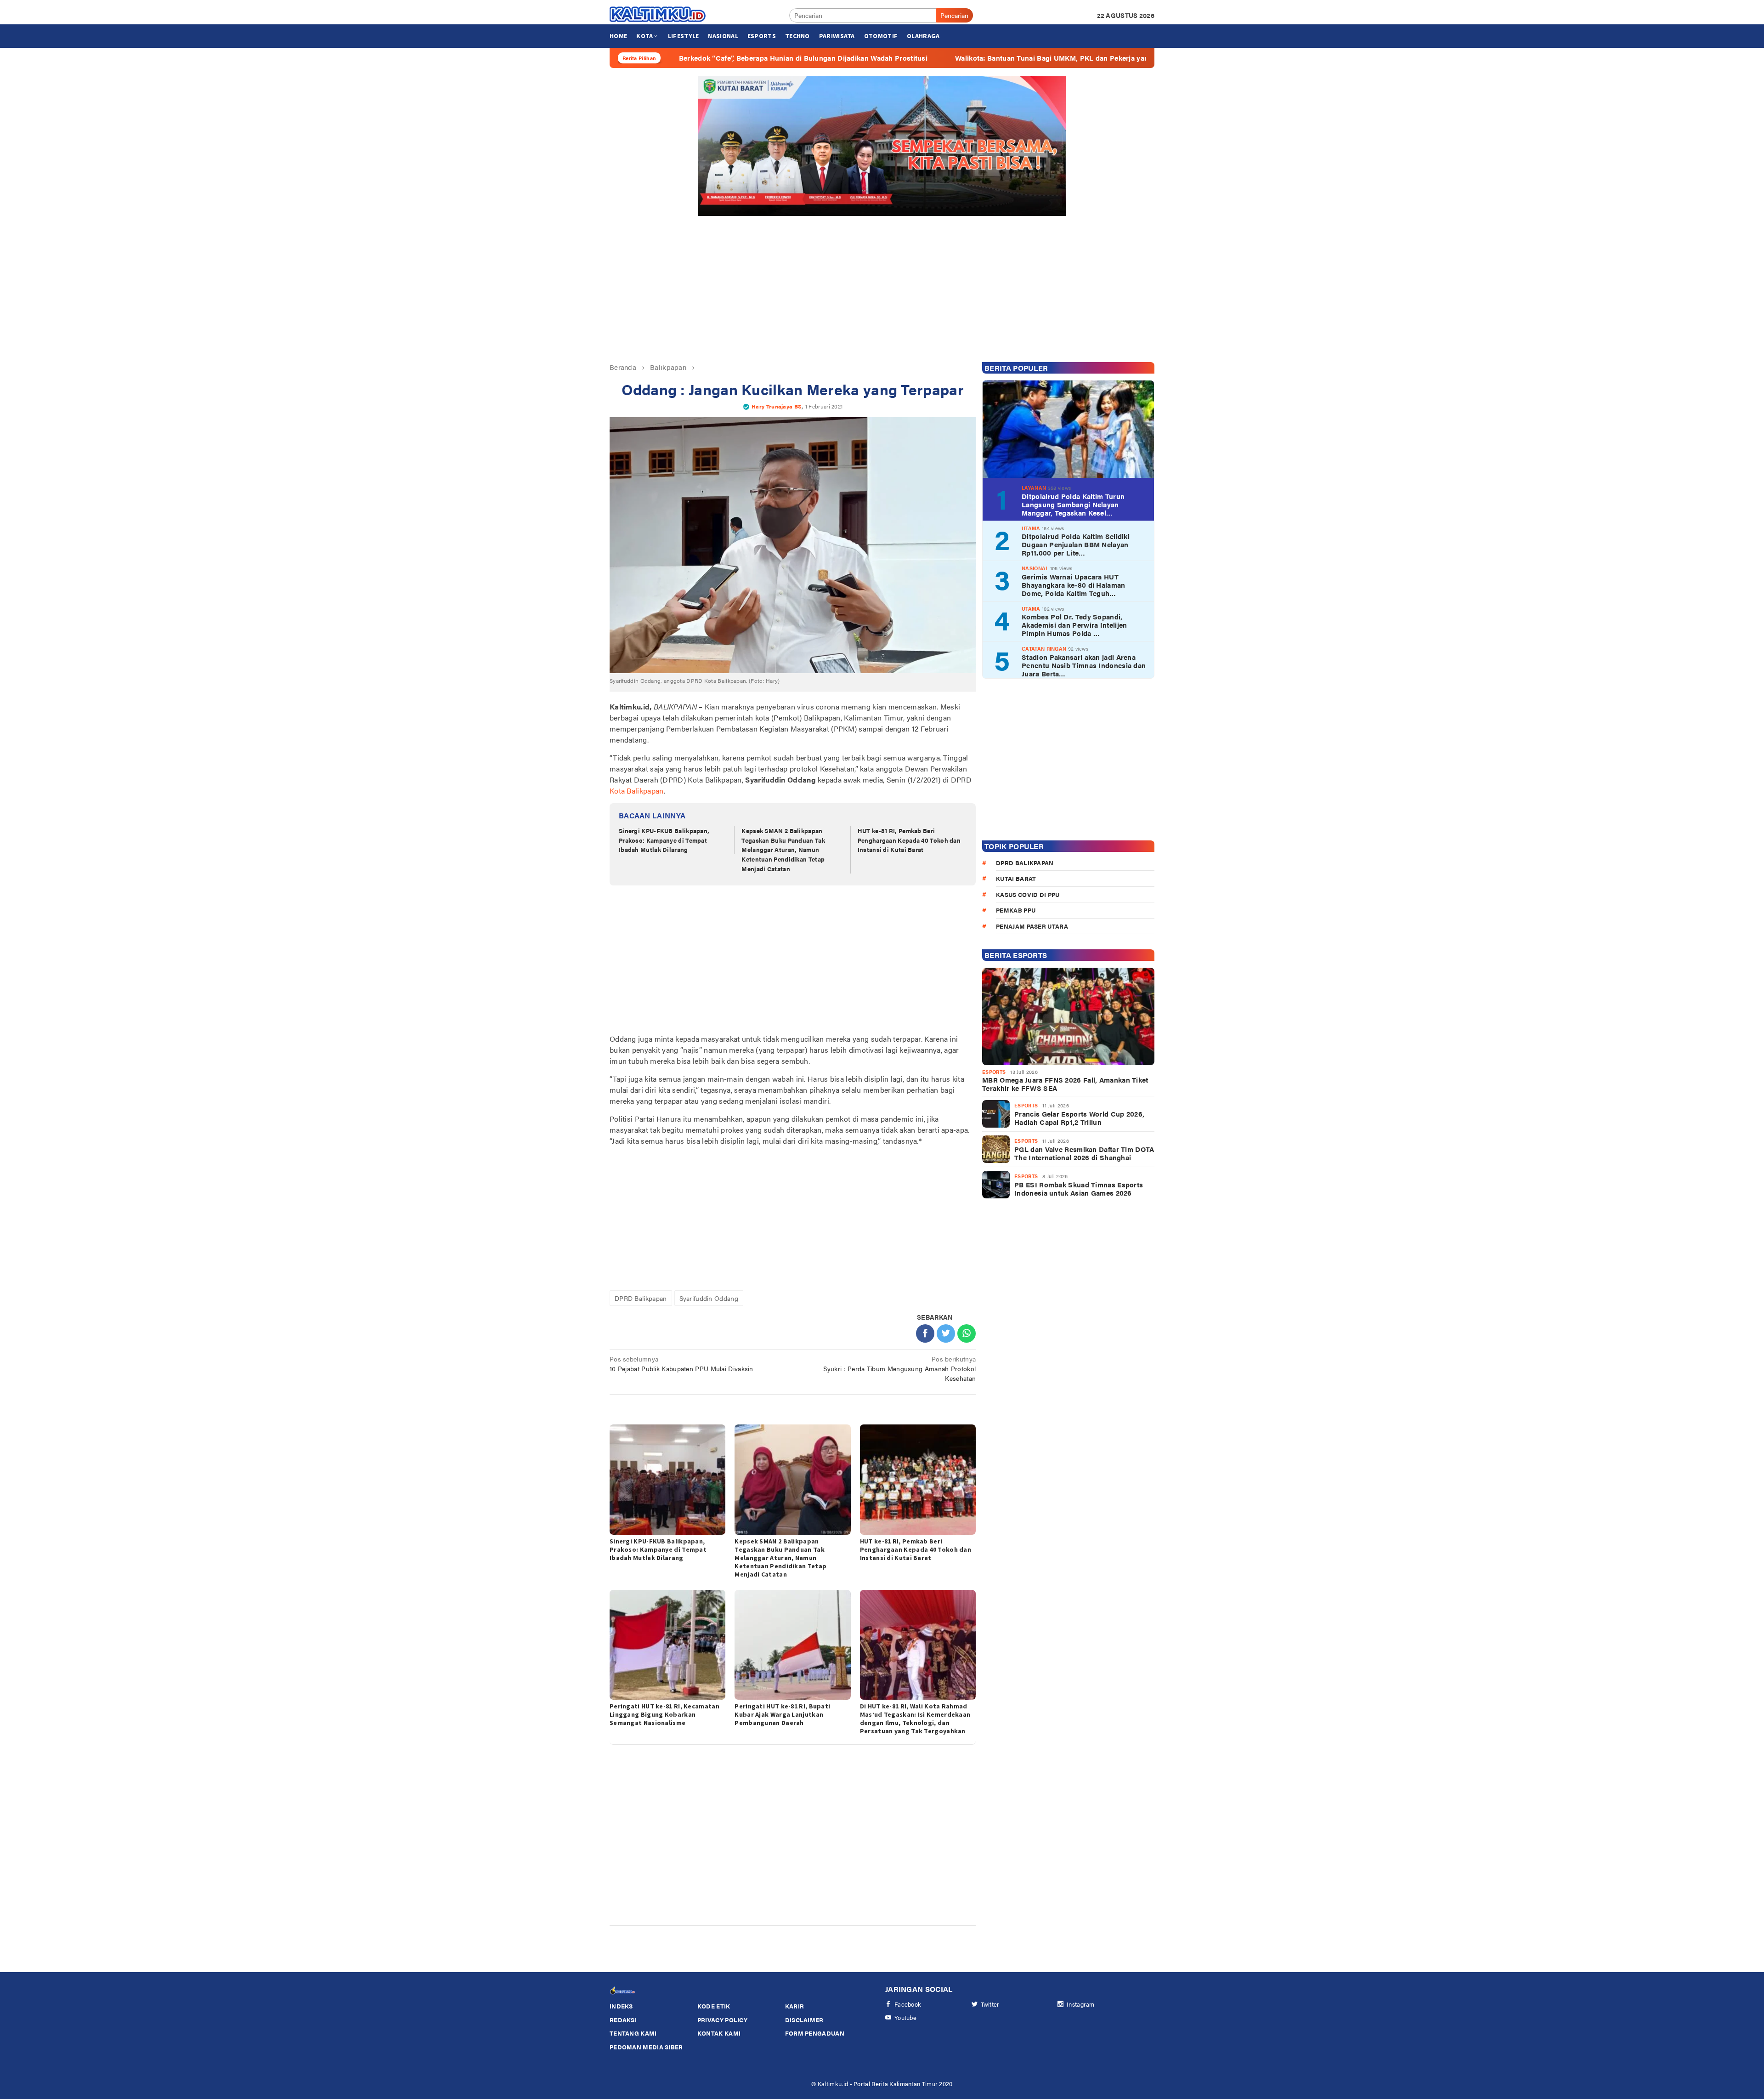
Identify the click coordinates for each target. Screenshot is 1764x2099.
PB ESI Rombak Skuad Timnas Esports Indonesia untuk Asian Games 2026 (1079, 1189)
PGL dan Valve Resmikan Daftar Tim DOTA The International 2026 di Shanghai (1084, 1153)
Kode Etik (714, 2006)
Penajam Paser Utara (1032, 926)
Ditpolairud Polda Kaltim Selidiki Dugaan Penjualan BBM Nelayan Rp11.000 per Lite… (1076, 545)
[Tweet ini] (946, 1333)
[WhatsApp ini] (967, 1333)
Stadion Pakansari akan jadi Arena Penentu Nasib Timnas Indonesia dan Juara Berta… (1084, 665)
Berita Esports (1016, 955)
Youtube (905, 2017)
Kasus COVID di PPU (1028, 894)
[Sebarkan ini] (925, 1333)
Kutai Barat (1016, 878)
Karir (795, 2006)
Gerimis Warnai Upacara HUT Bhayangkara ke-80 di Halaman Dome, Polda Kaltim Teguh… (1073, 585)
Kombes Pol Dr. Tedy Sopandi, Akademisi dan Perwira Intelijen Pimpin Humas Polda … (1074, 625)
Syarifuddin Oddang (709, 1298)
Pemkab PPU (1016, 910)
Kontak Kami (719, 2033)
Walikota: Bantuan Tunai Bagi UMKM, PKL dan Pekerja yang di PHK (930, 58)
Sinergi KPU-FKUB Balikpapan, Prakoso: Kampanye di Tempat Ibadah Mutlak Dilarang (664, 840)
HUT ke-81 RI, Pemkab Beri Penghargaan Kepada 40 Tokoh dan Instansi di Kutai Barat (909, 840)
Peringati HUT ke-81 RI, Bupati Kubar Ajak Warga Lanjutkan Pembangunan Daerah (782, 1714)
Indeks (621, 2006)
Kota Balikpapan (637, 791)
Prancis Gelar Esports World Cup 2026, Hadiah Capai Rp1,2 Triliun (1079, 1118)
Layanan (1034, 488)
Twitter (990, 2004)
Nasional (1035, 568)
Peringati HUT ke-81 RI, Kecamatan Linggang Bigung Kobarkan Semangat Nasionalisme (664, 1714)
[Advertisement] (882, 285)
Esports (994, 1072)
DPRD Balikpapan (641, 1298)
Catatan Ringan (1044, 649)
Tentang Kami (633, 2033)
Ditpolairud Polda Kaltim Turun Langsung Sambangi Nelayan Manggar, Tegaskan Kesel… (1073, 505)
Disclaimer (804, 2020)
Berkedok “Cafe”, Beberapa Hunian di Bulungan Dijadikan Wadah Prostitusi (667, 58)
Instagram (1081, 2004)
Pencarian (954, 15)
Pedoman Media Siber (646, 2047)
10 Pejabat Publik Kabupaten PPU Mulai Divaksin (681, 1364)
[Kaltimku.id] (658, 14)
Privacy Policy (722, 2020)
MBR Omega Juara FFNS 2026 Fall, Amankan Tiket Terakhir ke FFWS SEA (1065, 1084)
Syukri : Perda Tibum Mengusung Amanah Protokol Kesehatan (899, 1368)
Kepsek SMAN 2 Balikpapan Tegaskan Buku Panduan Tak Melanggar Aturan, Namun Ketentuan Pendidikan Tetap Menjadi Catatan (783, 850)
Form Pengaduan (815, 2033)
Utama (1031, 528)
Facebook (908, 2004)
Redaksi (623, 2020)
